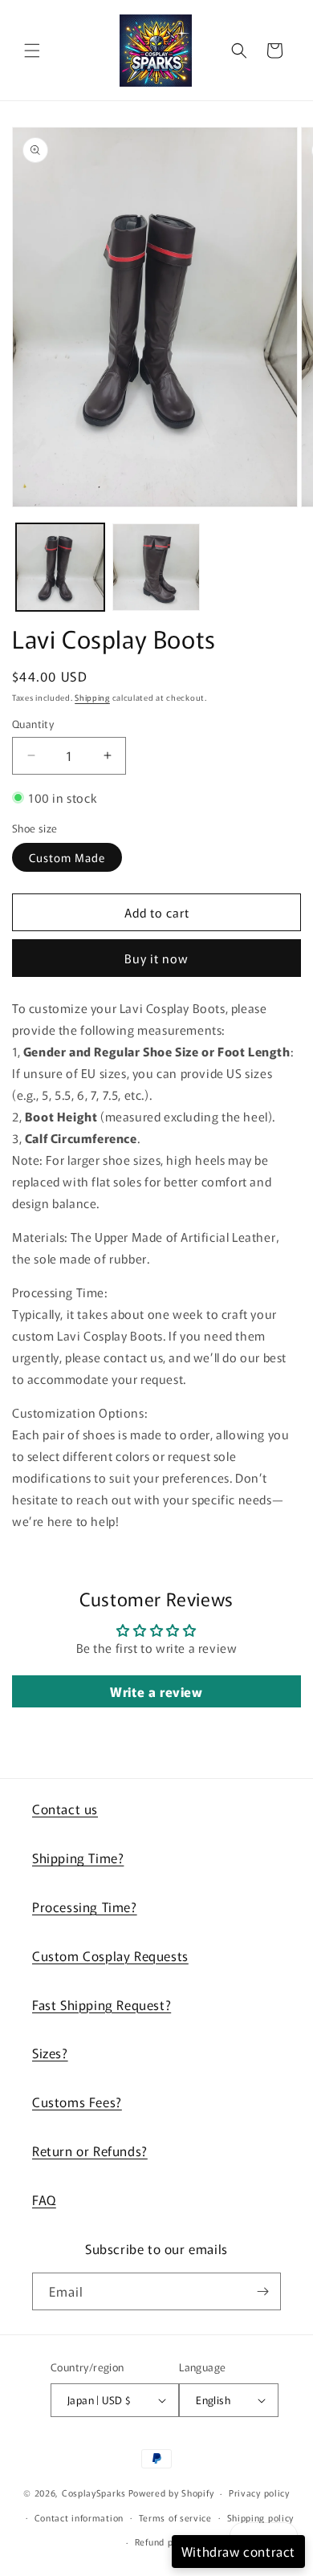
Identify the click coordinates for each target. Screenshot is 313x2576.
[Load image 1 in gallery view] (60, 568)
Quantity (33, 724)
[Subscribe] (262, 2291)
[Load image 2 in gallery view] (156, 568)
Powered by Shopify (171, 2493)
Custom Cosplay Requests (110, 1955)
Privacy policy (259, 2493)
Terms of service (175, 2517)
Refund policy (164, 2541)
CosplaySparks (94, 2493)
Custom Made (67, 857)
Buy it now (156, 958)
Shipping (92, 697)
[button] (32, 51)
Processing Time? (85, 1907)
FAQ (44, 2200)
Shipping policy (261, 2517)
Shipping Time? (78, 1858)
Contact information (79, 2517)
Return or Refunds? (90, 2151)
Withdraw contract (238, 2551)
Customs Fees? (77, 2102)
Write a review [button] (156, 1691)
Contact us (65, 1809)
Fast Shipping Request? (102, 2004)
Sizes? (50, 2053)
